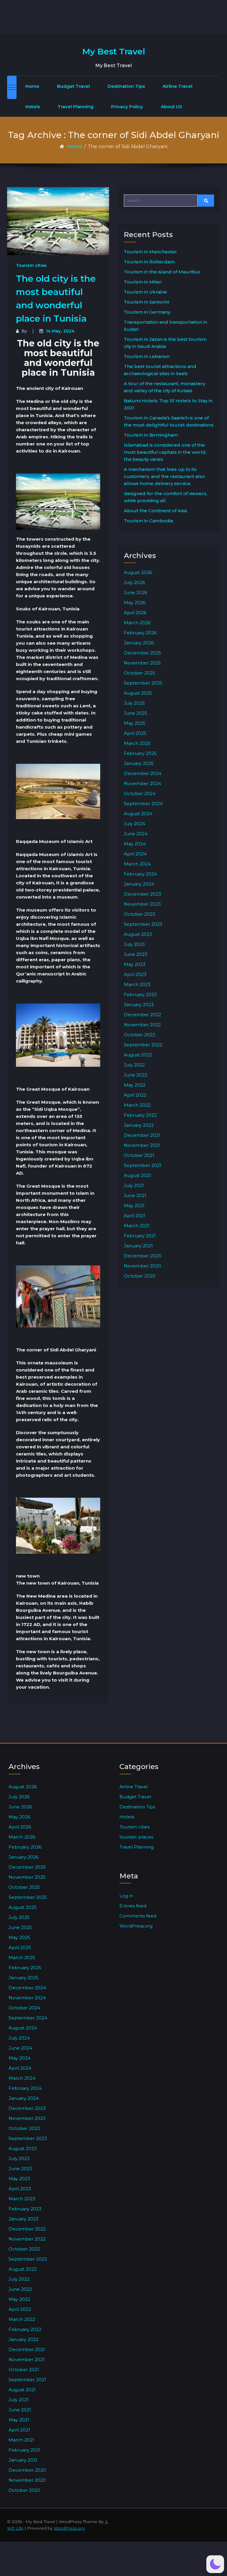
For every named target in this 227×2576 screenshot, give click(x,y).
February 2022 (140, 1115)
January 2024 (139, 884)
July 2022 (134, 1065)
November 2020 (142, 1266)
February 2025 (140, 753)
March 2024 (137, 864)
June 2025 (136, 713)
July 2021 (134, 1185)
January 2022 (139, 1125)
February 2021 (140, 1236)
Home (32, 86)
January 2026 (139, 643)
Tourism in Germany (147, 312)
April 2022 (135, 1095)
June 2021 (135, 1195)
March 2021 (137, 1226)
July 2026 (134, 582)
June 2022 (136, 1075)
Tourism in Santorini (146, 302)
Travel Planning (76, 107)
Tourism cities (31, 265)
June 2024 (136, 834)
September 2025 (143, 683)
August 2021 (137, 1175)
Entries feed (133, 1906)
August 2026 (138, 572)
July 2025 (134, 703)
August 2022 (138, 1055)
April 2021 (135, 1216)
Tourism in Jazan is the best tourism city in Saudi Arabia (165, 343)
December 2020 (143, 1256)
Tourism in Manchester (150, 252)
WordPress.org (136, 1926)
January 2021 (138, 1246)
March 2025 (137, 743)
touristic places (136, 1837)
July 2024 (134, 824)
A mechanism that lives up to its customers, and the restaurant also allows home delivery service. (164, 476)
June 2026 (136, 592)
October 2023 (140, 914)
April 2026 (135, 613)
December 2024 (143, 773)
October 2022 (140, 1035)
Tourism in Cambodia (148, 521)
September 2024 (143, 804)
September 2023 (143, 924)
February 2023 (140, 994)
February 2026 (140, 633)
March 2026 (137, 623)
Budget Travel (73, 86)
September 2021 (143, 1165)
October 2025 (140, 673)
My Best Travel (114, 51)
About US (171, 107)
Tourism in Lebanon (147, 356)
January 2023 (139, 1005)
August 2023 (138, 934)
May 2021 (134, 1206)
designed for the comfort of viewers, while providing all (166, 497)
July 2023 (134, 944)
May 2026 (135, 603)
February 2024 (140, 874)
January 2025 (139, 763)
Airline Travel (177, 86)
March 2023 (137, 984)
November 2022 (142, 1025)
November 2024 (142, 783)
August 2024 (138, 814)
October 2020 (140, 1276)
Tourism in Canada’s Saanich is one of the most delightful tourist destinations (169, 421)
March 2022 (137, 1105)
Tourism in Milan (143, 282)
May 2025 (135, 723)
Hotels (33, 107)
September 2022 (143, 1045)
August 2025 (138, 693)
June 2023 (136, 954)
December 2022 (142, 1015)
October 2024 (140, 793)
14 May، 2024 (60, 331)
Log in (126, 1896)
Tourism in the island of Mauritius (162, 272)
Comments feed (138, 1916)
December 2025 (142, 653)
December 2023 (142, 894)
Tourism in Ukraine (145, 292)
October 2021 (139, 1155)
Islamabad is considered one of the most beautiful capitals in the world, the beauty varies (165, 452)
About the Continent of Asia (155, 511)
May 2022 (135, 1085)
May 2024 (135, 844)
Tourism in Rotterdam (149, 262)
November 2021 (142, 1145)
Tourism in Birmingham (151, 435)
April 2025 (135, 733)
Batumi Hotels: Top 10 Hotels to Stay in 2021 (168, 404)
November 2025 (142, 663)
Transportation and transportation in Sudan (166, 326)
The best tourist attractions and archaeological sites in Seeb (160, 370)
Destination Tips (126, 86)
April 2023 (135, 974)
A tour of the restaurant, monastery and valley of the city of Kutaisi (164, 387)
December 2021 (142, 1135)
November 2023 (142, 904)
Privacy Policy (127, 107)
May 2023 (135, 964)
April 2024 (135, 854)
